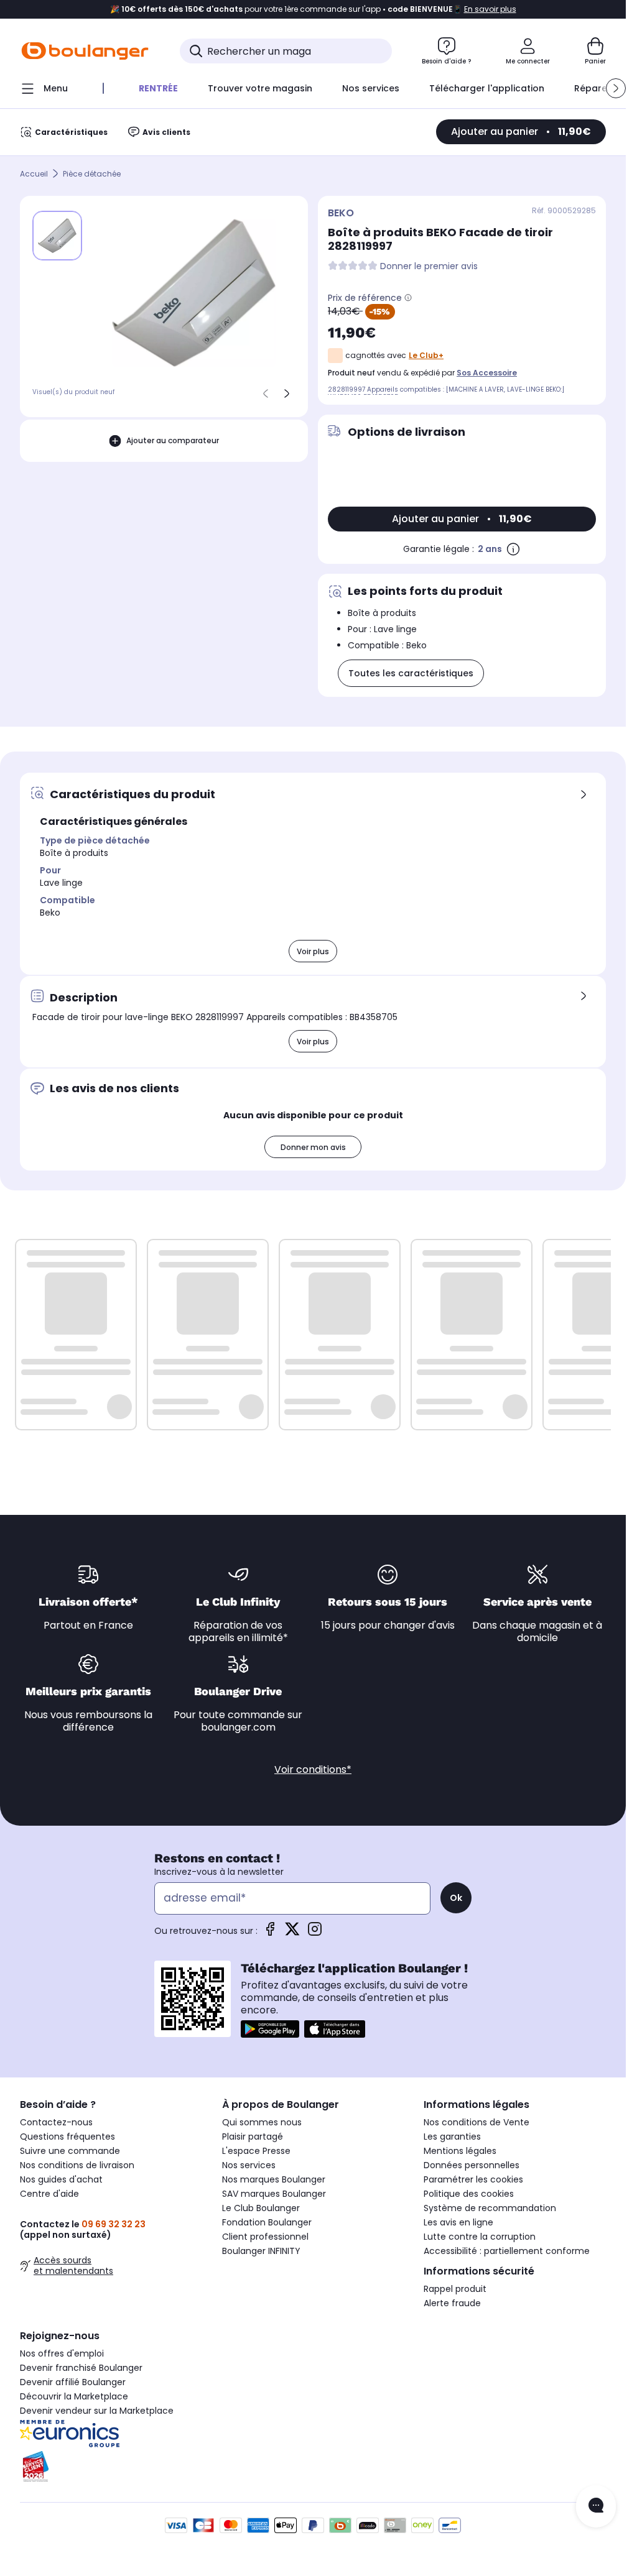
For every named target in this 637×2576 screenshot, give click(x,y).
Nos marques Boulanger (274, 2179)
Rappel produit (455, 2289)
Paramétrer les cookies (473, 2179)
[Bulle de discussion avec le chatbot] (596, 2506)
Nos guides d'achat (61, 2179)
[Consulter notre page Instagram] (315, 1933)
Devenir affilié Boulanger (73, 2382)
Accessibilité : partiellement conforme (507, 2251)
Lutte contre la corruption (480, 2237)
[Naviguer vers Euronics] (111, 2434)
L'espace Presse (256, 2151)
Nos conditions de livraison (77, 2165)
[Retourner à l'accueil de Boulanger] (85, 51)
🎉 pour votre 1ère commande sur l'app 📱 (313, 9)
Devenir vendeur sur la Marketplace (97, 2411)
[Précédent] (266, 393)
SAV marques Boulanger (274, 2194)
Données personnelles (472, 2165)
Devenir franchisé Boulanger (81, 2368)
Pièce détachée (92, 174)
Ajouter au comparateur (173, 440)
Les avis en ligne (458, 2222)
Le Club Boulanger (261, 2208)
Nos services (249, 2165)
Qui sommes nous (262, 2122)
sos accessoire (487, 373)
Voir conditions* (313, 1769)
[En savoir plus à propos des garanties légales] (513, 549)
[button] (616, 88)
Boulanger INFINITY (261, 2251)
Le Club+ (426, 355)
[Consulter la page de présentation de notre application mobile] (270, 2029)
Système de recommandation (490, 2208)
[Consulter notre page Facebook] (270, 1933)
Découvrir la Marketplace (74, 2396)
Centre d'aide (49, 2194)
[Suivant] (287, 393)
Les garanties (452, 2137)
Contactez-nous (56, 2122)
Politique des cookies (469, 2194)
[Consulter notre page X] (292, 1933)
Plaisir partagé (253, 2137)
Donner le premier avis (429, 266)
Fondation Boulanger (267, 2222)
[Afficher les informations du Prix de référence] (408, 298)
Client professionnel (265, 2237)
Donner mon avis (313, 1147)
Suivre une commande (70, 2151)
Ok (456, 1898)
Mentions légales (460, 2151)
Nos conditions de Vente (477, 2122)
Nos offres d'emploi (62, 2353)
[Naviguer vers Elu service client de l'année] (111, 2467)
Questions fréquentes (67, 2137)
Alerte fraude (452, 2303)
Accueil (34, 174)
